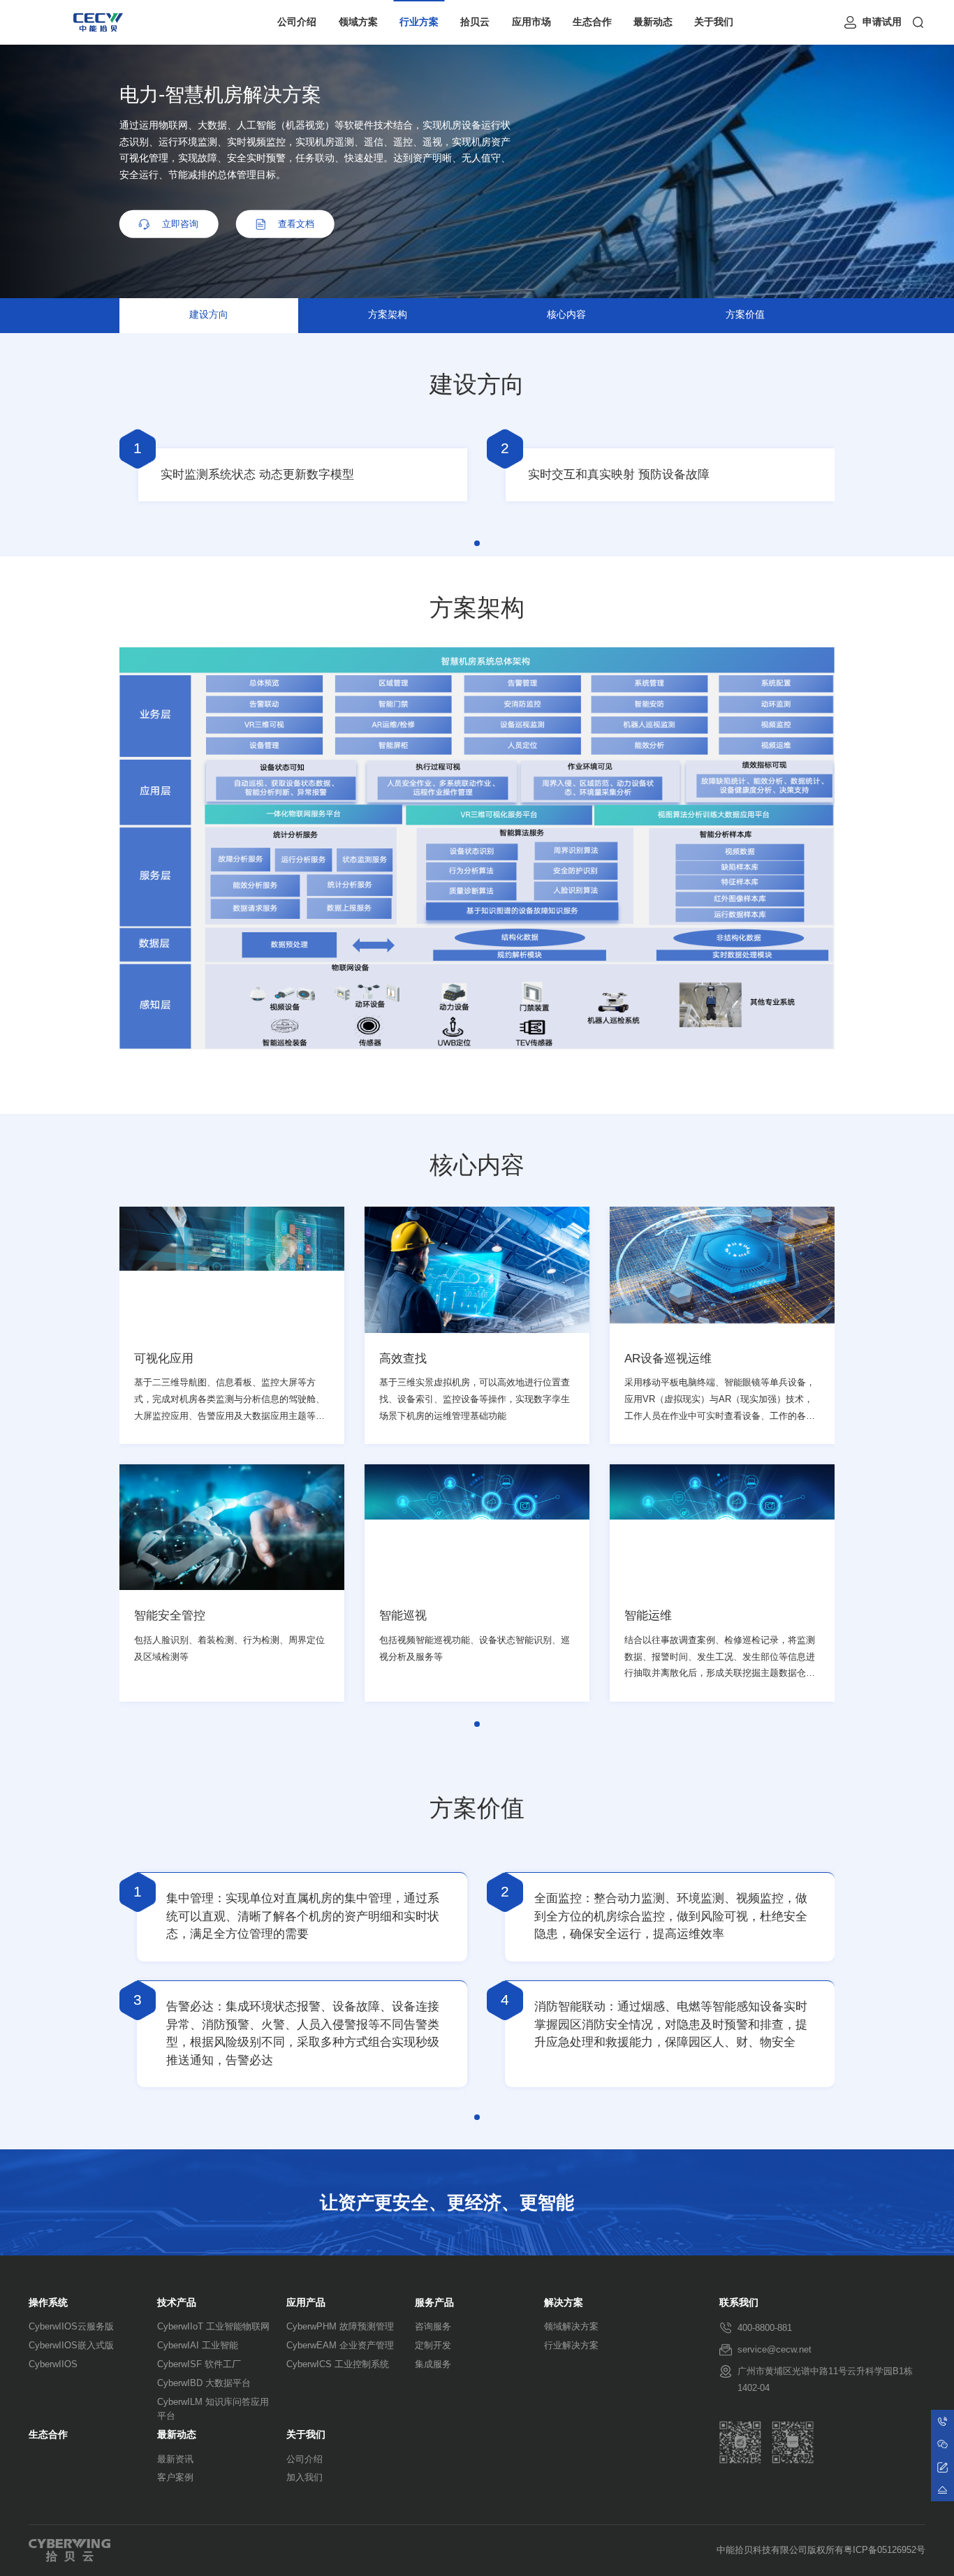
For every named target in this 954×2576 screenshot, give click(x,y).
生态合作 (592, 22)
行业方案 (419, 22)
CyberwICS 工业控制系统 (338, 2364)
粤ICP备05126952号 (885, 2550)
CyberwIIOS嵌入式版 (71, 2345)
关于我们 (714, 22)
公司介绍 (297, 22)
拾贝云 (475, 22)
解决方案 (564, 2303)
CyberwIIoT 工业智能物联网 (213, 2326)
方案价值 (745, 315)
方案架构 (388, 315)
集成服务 (433, 2364)
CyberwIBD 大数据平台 (204, 2383)
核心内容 (566, 315)
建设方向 (209, 315)
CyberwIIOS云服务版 (71, 2326)
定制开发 (433, 2345)
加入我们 (304, 2477)
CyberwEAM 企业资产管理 (340, 2345)
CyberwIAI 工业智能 (198, 2345)
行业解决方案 (571, 2345)
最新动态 (653, 22)
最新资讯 (175, 2459)
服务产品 (434, 2303)
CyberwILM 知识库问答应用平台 (213, 2409)
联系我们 (739, 2303)
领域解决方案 (571, 2326)
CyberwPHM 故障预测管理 (340, 2326)
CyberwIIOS (53, 2364)
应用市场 (531, 22)
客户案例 (175, 2477)
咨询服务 (433, 2326)
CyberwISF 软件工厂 (199, 2364)
